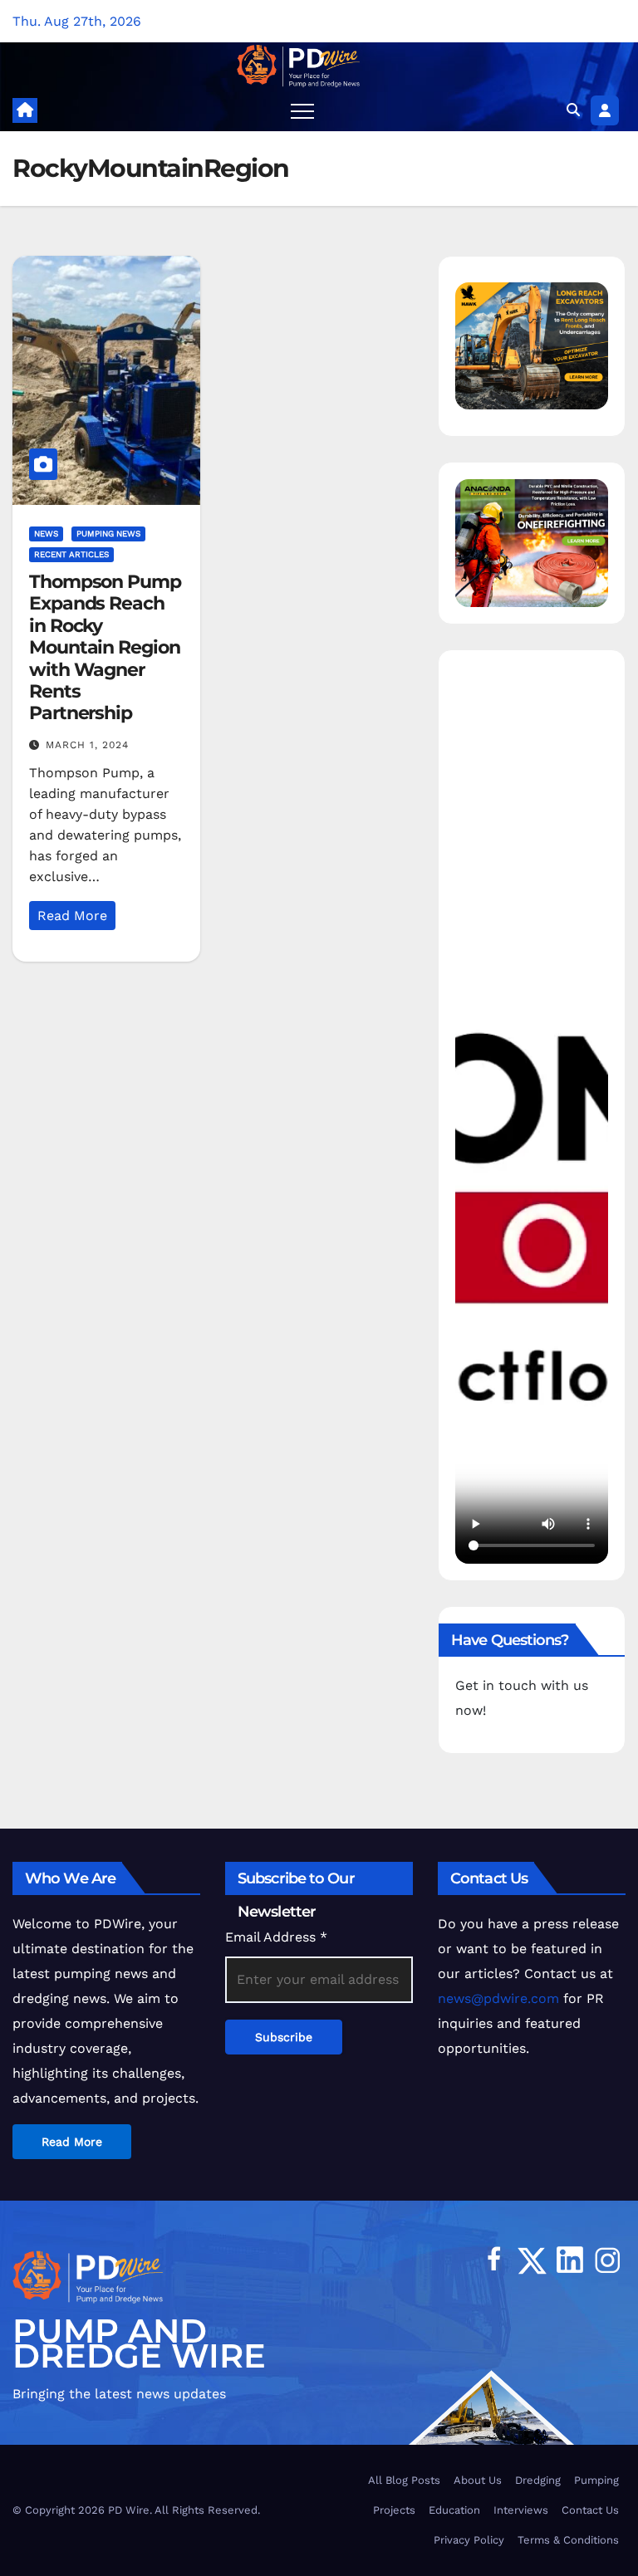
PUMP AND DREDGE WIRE (139, 2343)
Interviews (521, 2510)
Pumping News (108, 534)
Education (454, 2510)
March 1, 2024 (87, 745)
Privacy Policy (469, 2540)
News (46, 534)
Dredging (538, 2480)
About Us (478, 2480)
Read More (72, 916)
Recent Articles (71, 554)
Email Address (276, 1937)
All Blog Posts (404, 2480)
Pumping (596, 2480)
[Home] (25, 110)
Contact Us (590, 2510)
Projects (394, 2510)
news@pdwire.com (498, 1998)
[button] (573, 110)
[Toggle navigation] (302, 110)
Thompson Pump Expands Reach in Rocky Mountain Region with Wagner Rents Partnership (105, 647)
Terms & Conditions (568, 2540)
